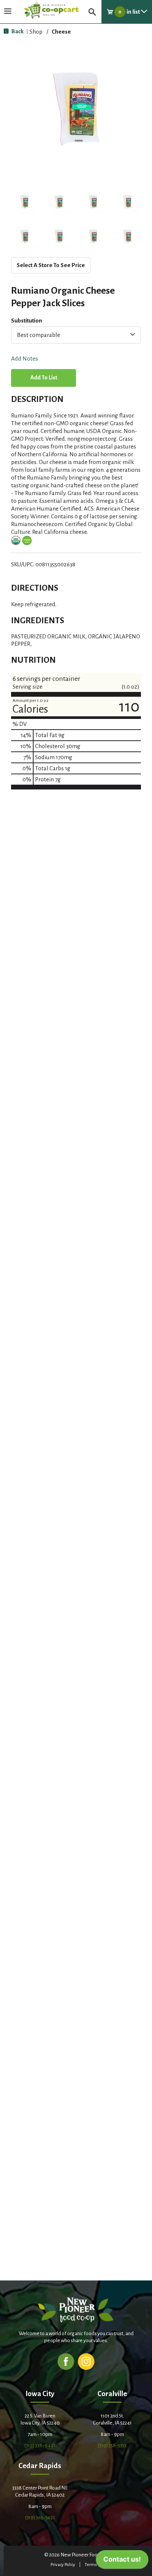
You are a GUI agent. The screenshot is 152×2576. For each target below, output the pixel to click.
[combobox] (76, 335)
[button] (25, 202)
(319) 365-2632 (40, 2517)
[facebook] (66, 2361)
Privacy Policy (63, 2565)
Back (17, 31)
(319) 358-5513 (112, 2445)
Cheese (61, 32)
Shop (36, 32)
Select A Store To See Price (51, 265)
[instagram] (86, 2361)
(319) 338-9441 (40, 2445)
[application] (122, 2561)
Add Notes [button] (25, 359)
